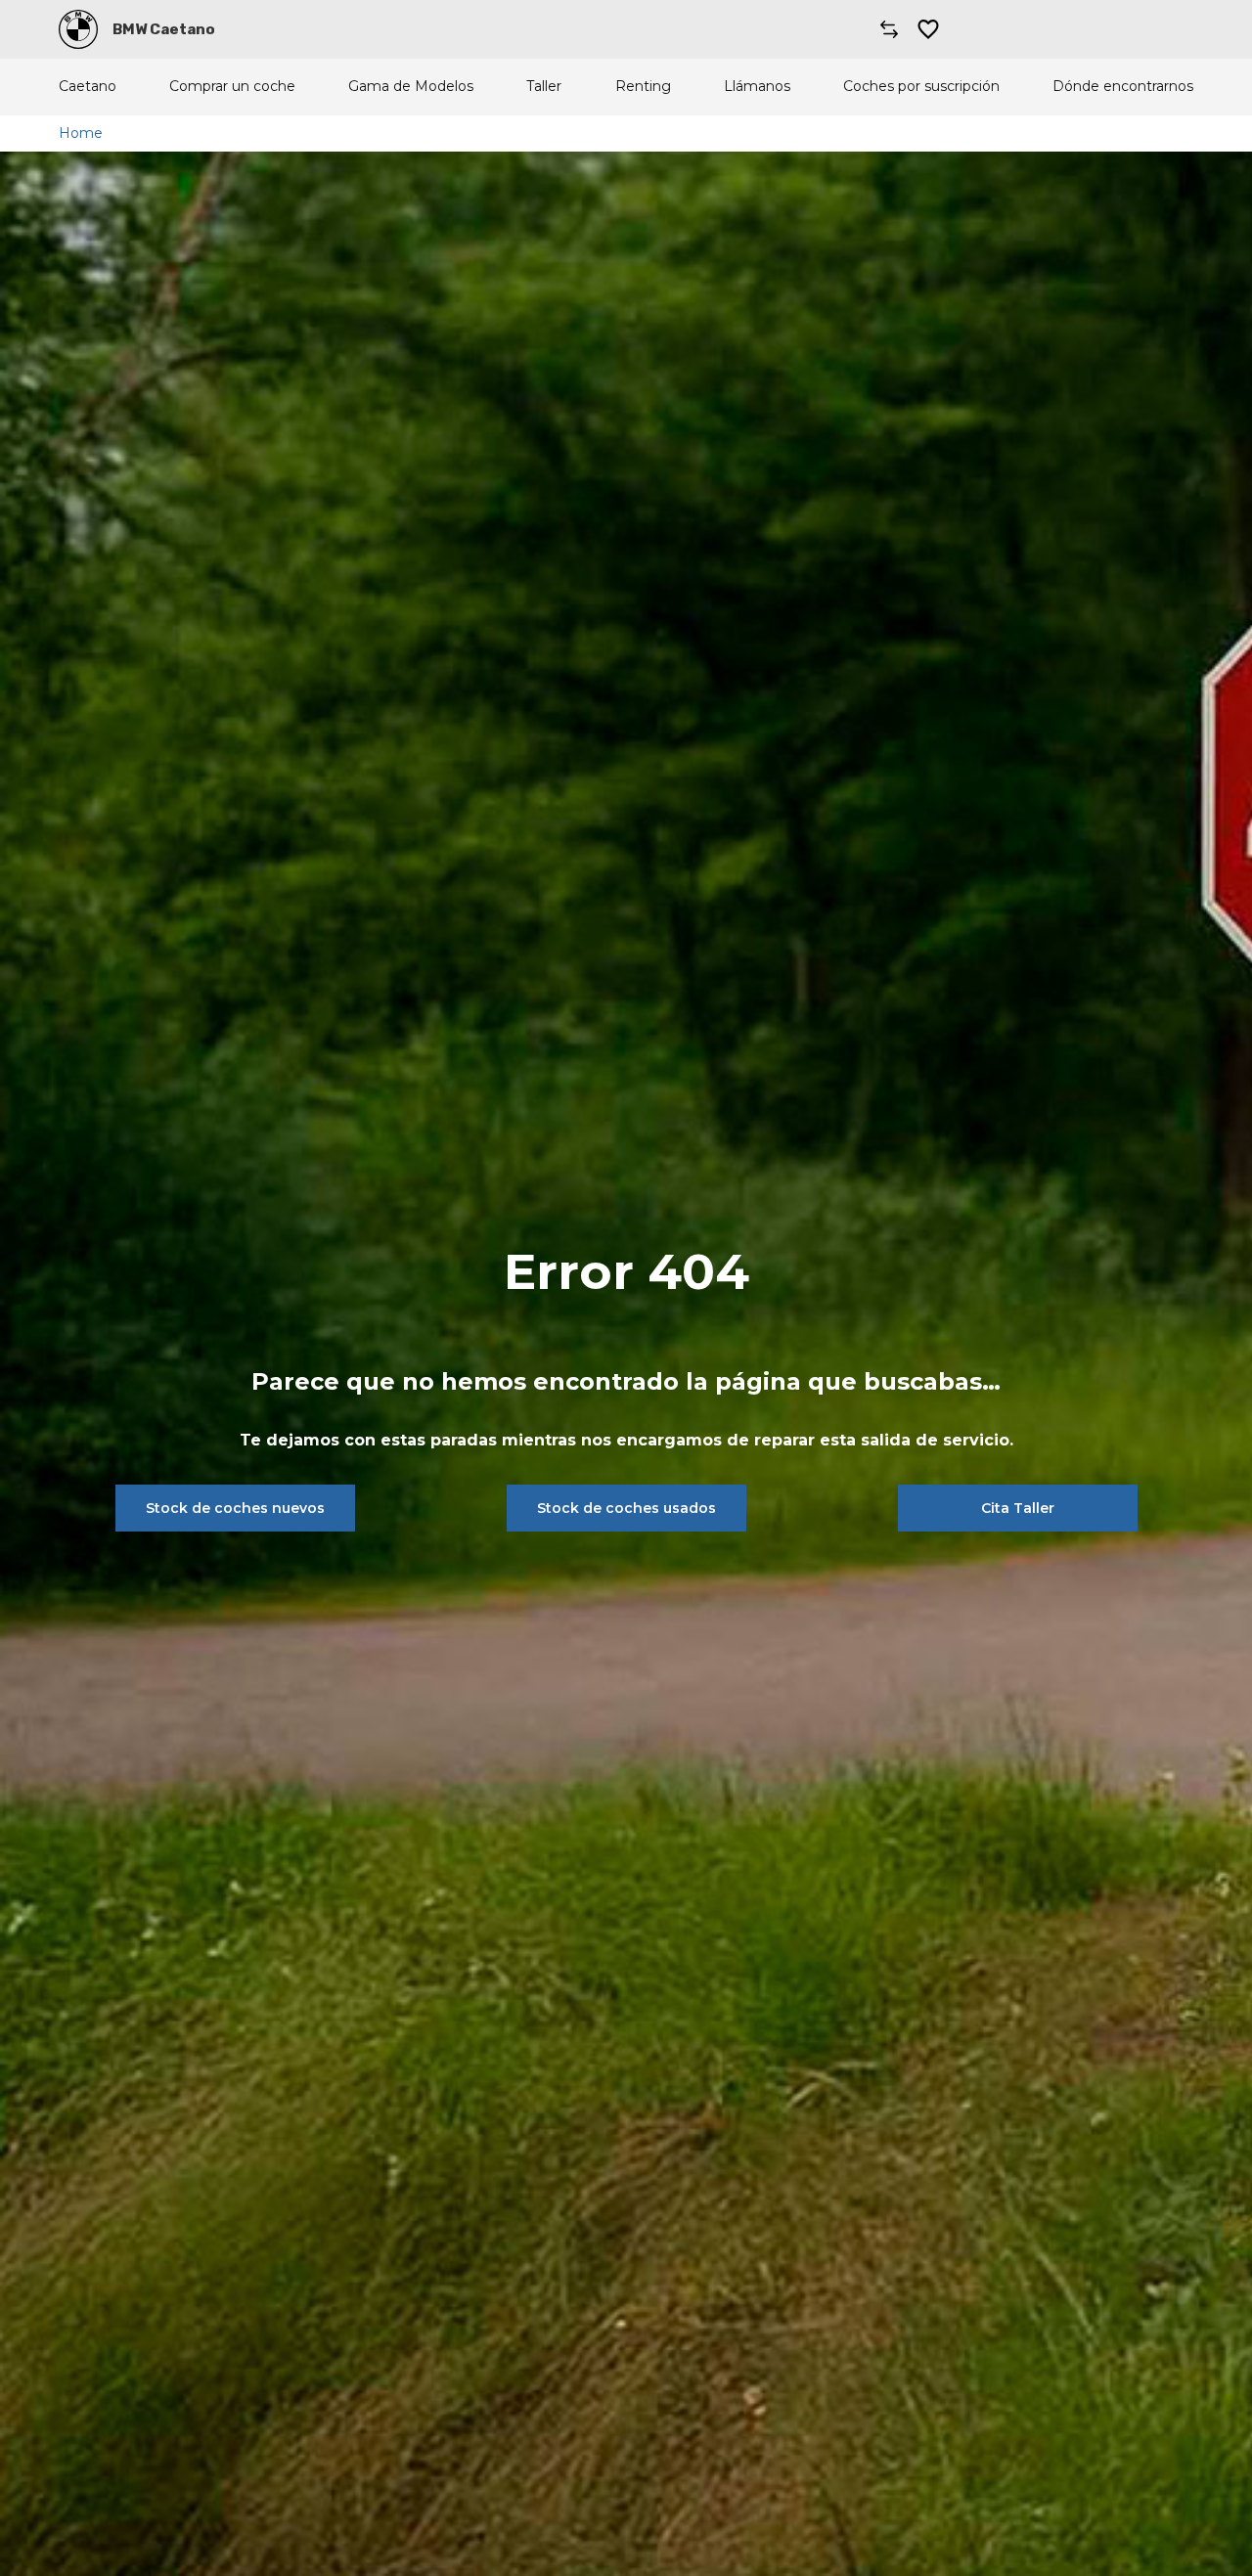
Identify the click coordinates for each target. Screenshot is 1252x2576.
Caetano (88, 87)
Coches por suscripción (921, 87)
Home (81, 133)
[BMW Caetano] (78, 29)
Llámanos (757, 87)
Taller (544, 87)
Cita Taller (1018, 1508)
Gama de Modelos (411, 87)
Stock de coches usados (626, 1508)
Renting (643, 87)
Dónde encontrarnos (1123, 87)
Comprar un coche (232, 87)
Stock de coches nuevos (235, 1508)
